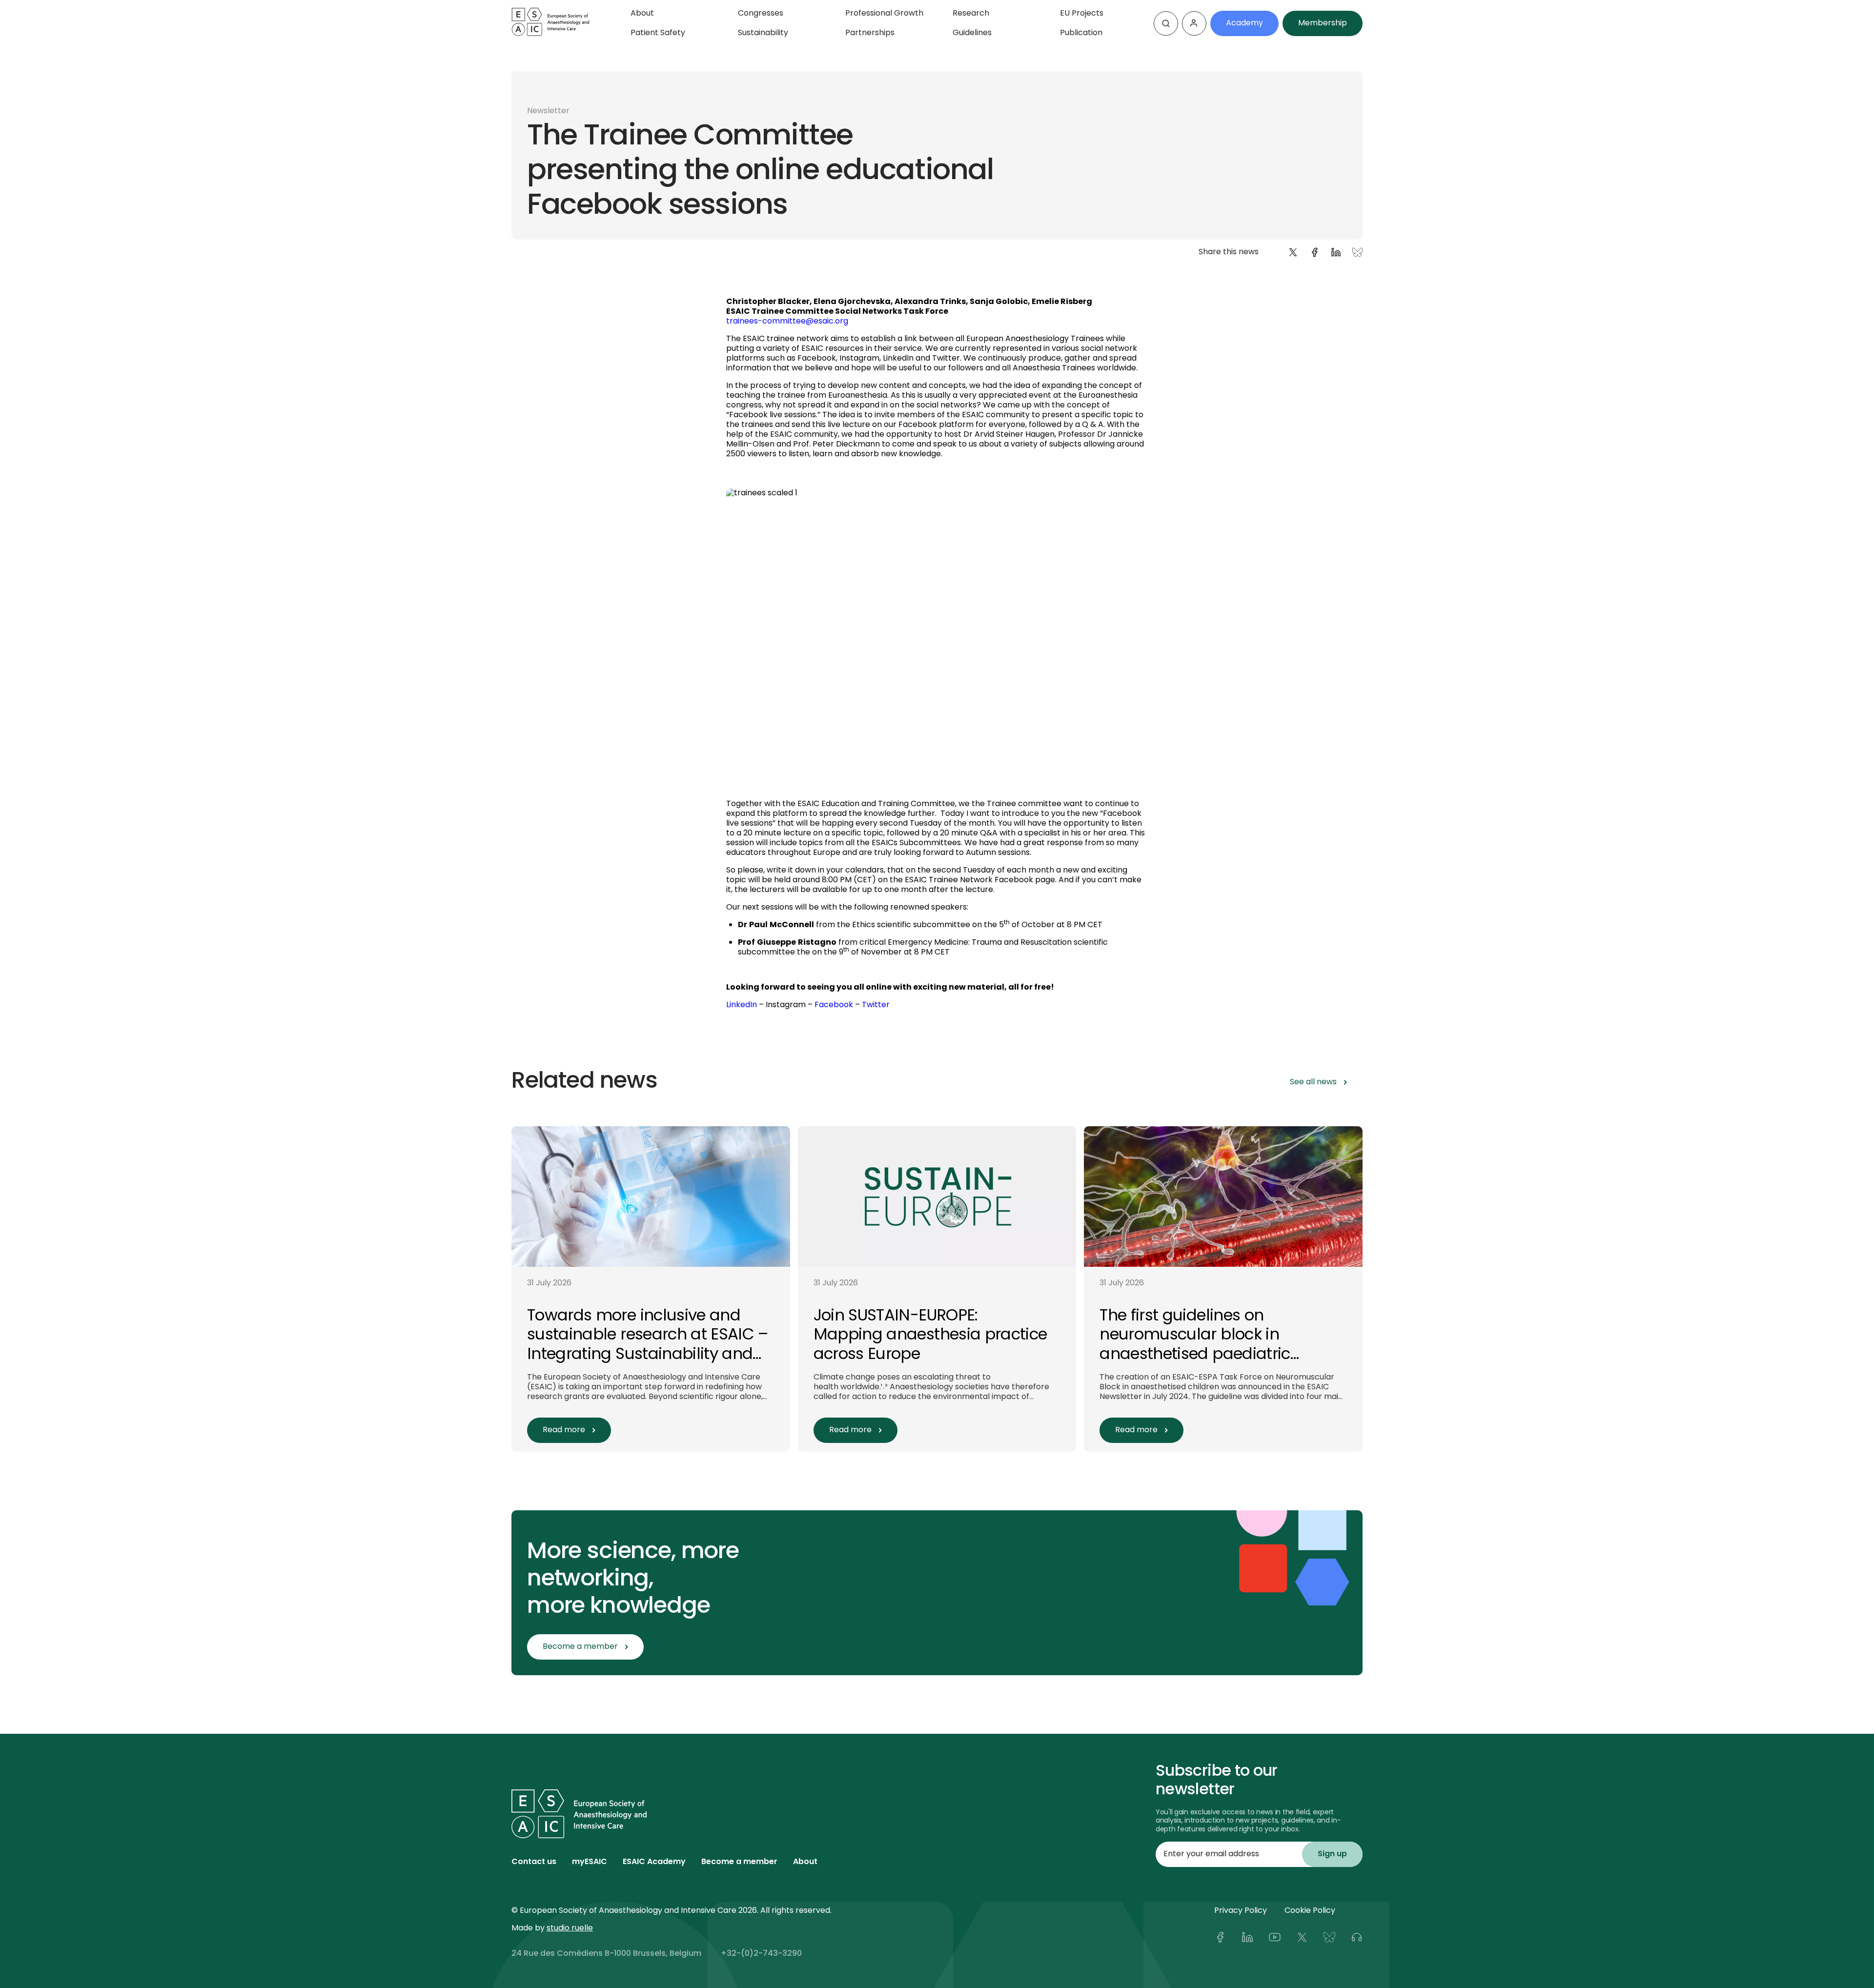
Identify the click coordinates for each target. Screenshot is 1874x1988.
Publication (1081, 33)
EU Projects (1082, 14)
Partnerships (870, 33)
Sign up (1332, 1854)
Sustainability (763, 33)
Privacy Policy (1241, 1911)
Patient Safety (658, 33)
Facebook (834, 1005)
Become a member (739, 1862)
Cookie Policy (1310, 1911)
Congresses (761, 14)
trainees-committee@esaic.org (787, 322)
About (642, 14)
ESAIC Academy (654, 1862)
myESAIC (590, 1862)
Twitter (876, 1005)
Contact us (534, 1862)
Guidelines (972, 33)
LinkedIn (742, 1005)
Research (971, 14)
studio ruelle (570, 1928)
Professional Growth (884, 14)
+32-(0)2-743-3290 (761, 1954)
